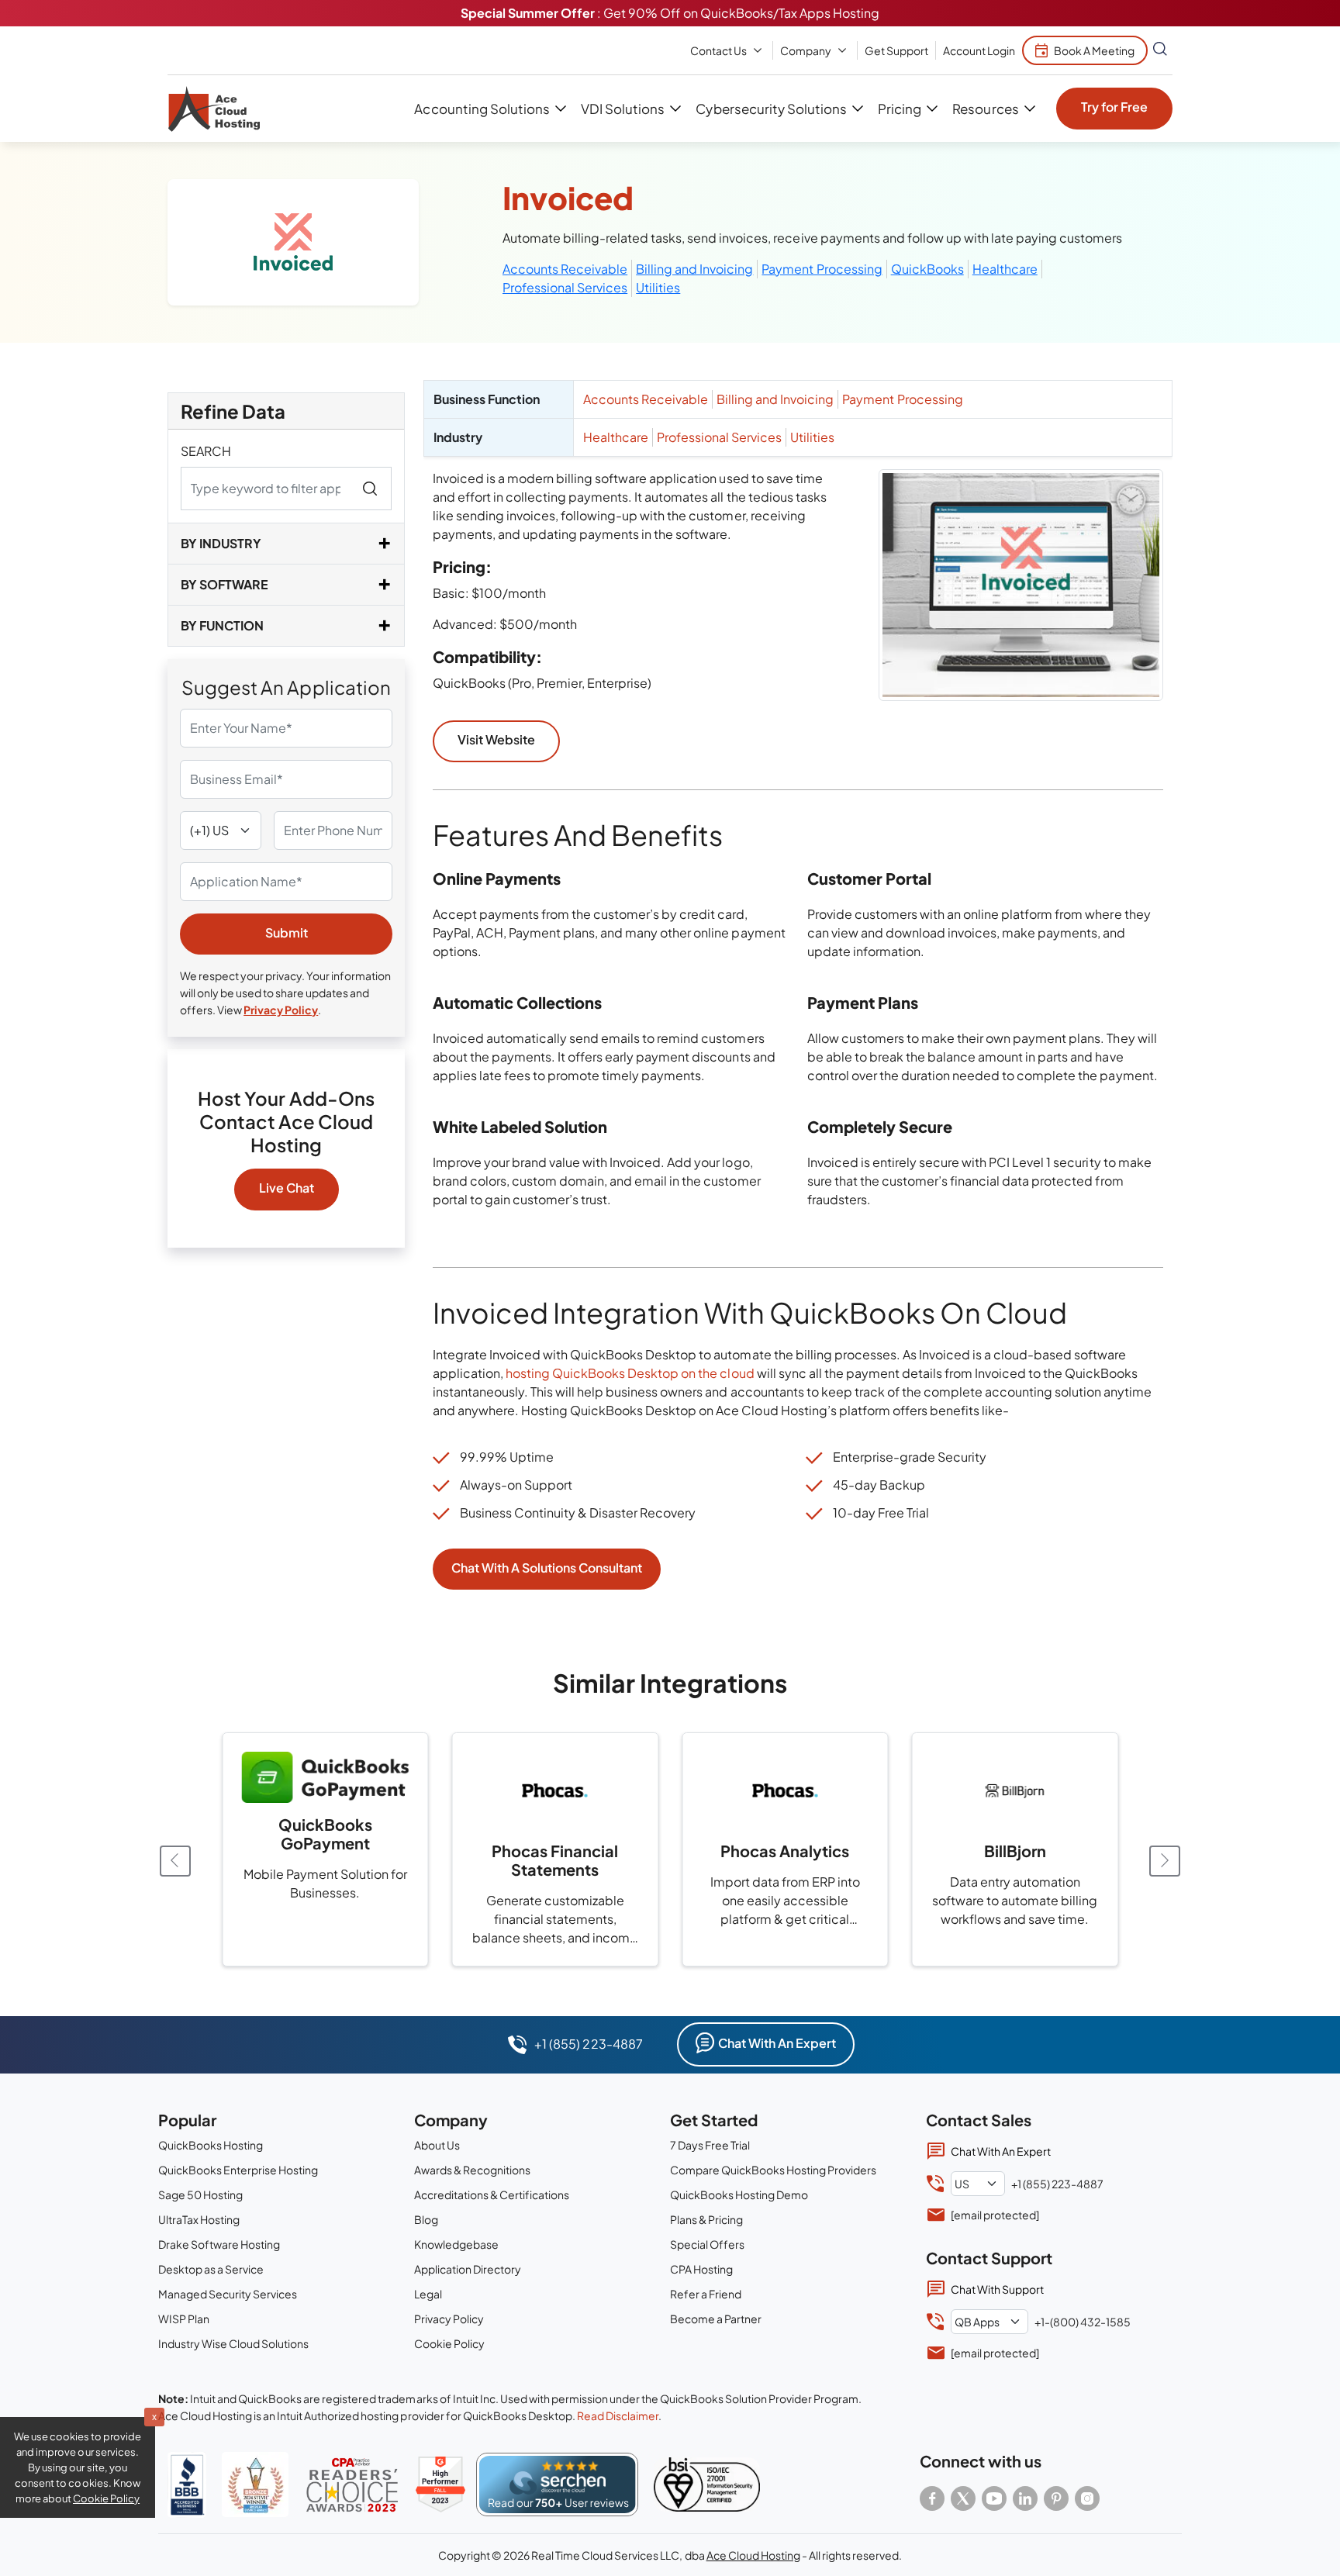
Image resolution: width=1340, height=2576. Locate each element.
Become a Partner (716, 2319)
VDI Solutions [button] (623, 109)
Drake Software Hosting (219, 2244)
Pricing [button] (900, 109)
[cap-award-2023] (352, 2485)
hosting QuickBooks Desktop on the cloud (630, 1373)
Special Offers (707, 2244)
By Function (222, 625)
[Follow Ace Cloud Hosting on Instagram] (1087, 2498)
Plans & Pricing (706, 2219)
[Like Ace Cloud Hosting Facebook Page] (932, 2498)
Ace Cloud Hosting (753, 2555)
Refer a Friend (706, 2294)
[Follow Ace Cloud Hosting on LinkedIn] (1025, 2498)
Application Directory (468, 2269)
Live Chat (287, 1188)
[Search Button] (1160, 50)
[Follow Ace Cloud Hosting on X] (963, 2498)
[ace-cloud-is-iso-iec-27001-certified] (707, 2484)
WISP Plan (184, 2319)
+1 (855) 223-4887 (588, 2044)
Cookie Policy (449, 2343)
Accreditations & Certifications (492, 2194)
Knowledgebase (456, 2244)
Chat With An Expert (777, 2043)
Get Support (896, 50)
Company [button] (806, 50)
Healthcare (1005, 269)
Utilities (658, 287)
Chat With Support (997, 2289)
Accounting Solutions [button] (482, 109)
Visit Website (496, 739)
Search (206, 451)
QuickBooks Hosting (211, 2145)
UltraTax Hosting (199, 2219)
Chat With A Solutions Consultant (547, 1568)
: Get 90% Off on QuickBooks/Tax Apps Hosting (670, 13)
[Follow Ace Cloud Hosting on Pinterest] (1056, 2498)
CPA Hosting (701, 2269)
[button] (1165, 1860)
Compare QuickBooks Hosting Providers (773, 2170)
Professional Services (565, 287)
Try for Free (1114, 107)
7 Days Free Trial (710, 2145)
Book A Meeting (1094, 50)
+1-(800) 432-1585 (1083, 2322)
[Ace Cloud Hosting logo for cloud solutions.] (214, 109)
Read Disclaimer (618, 2415)
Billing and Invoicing (694, 269)
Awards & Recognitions (472, 2170)
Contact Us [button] (718, 50)
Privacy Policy (281, 1010)
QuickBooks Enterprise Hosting (238, 2170)
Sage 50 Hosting (200, 2194)
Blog (426, 2219)
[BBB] (187, 2485)
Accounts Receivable (565, 269)
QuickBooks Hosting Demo (739, 2194)
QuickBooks (927, 269)
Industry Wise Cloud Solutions (233, 2343)
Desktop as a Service (211, 2269)
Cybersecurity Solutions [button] (771, 109)
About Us (437, 2145)
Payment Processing (822, 269)
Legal (428, 2294)
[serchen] (557, 2484)
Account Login (979, 50)
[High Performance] (440, 2484)
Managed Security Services (228, 2294)
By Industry (221, 543)
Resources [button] (985, 109)
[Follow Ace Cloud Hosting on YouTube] (994, 2498)
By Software (224, 584)
